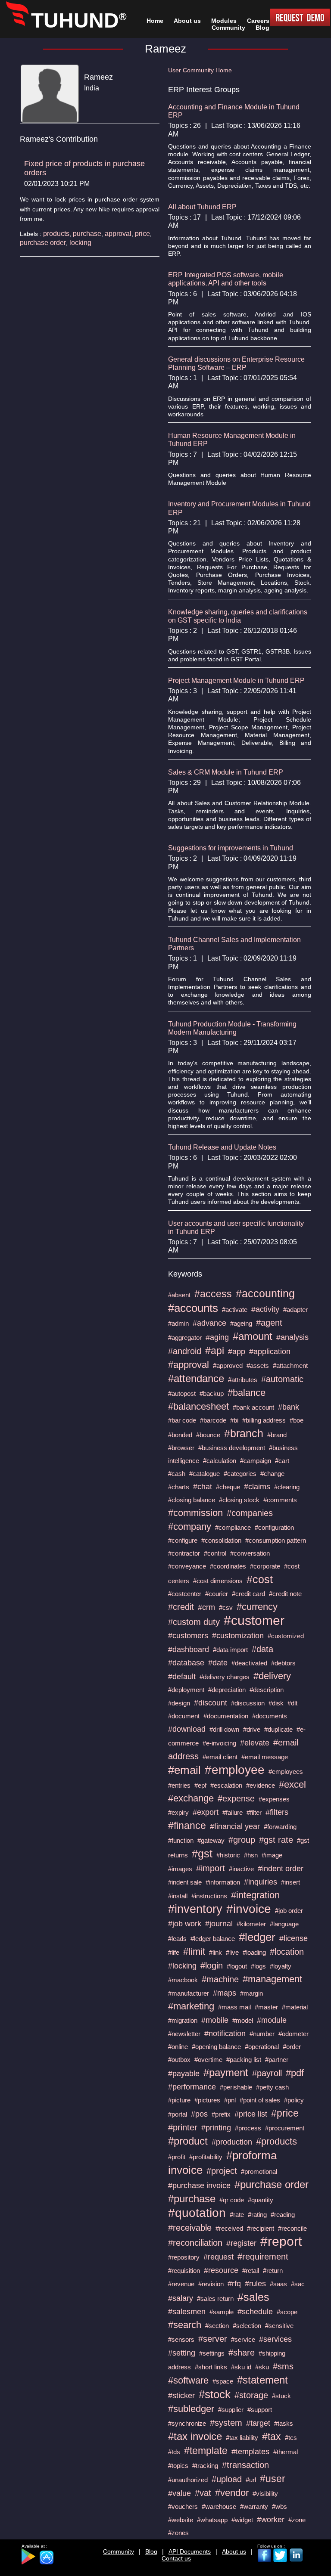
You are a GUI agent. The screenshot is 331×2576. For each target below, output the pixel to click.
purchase (87, 234)
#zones (178, 2533)
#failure (233, 1812)
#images (180, 1869)
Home (155, 21)
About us (234, 2551)
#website (181, 2520)
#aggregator (185, 1338)
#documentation (226, 1716)
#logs (258, 1966)
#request (219, 2257)
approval (118, 234)
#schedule (255, 2312)
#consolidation (221, 1540)
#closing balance (192, 1500)
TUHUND (79, 20)
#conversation (250, 1553)
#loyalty (281, 1966)
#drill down (224, 1729)
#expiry (178, 1812)
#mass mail (234, 2007)
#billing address (264, 1420)
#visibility (265, 2494)
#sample (222, 2312)
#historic (228, 1855)
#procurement (285, 2128)
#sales (253, 2297)
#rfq (234, 2284)
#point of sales (260, 2100)
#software (188, 2380)
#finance (187, 1826)
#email (184, 1770)
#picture (179, 2100)
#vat (203, 2493)
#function (181, 1840)
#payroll (267, 2073)
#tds (174, 2452)
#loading (254, 1952)
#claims (257, 1487)
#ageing (241, 1323)
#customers (188, 1636)
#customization (238, 1636)
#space (223, 2381)
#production (232, 2142)
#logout (237, 1966)
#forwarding (280, 1827)
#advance (209, 1323)
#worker (271, 2520)
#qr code (232, 2200)
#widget (242, 2520)
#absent (179, 1295)
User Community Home (200, 70)
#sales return (215, 2299)
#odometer (294, 2034)
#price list (251, 2114)
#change (272, 1474)
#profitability (206, 2157)
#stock (215, 2394)
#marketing (191, 2006)
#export (206, 1812)
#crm (206, 1607)
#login (212, 1965)
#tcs (291, 2438)
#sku (262, 2367)
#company (190, 1527)
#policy (294, 2100)
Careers (258, 21)
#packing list (244, 2060)
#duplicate (278, 1729)
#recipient (261, 2228)
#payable (184, 2074)
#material (295, 2007)
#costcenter (185, 1594)
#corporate (265, 1566)
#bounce (208, 1435)
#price (285, 2113)
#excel (292, 1784)
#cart (282, 1461)
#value (180, 2493)
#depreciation (227, 1690)
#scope (287, 2312)
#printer (183, 2127)
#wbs (279, 2506)
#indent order (281, 1869)
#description (267, 1690)
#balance (247, 1393)
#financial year (235, 1826)
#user (273, 2479)
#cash (177, 1474)
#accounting (265, 1293)
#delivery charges (225, 1677)
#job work (185, 1924)
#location (287, 1952)
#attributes (243, 1380)
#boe (297, 1420)
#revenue (181, 2284)
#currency (257, 1607)
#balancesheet (198, 1406)
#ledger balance (213, 1939)
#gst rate (276, 1840)
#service (243, 2339)
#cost (260, 1579)
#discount (211, 1703)
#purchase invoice (199, 2185)
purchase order (43, 243)
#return (273, 2271)
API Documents (190, 2551)
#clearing (287, 1487)
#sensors (181, 2339)
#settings (212, 2353)
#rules (255, 2284)
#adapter (295, 1310)
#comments (280, 1500)
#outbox (179, 2060)
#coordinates (228, 1566)
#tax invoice (195, 2436)
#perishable (236, 2087)
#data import (230, 1650)
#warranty (254, 2506)
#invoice (249, 1909)
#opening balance (216, 2047)
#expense (236, 1798)
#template (206, 2451)
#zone (297, 2520)
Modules (224, 21)
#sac (298, 2284)
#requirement (263, 2257)
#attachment (290, 1365)
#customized (286, 1636)
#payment (226, 2072)
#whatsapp (212, 2520)
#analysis (292, 1337)
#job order (289, 1911)
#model (243, 2020)
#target (258, 2423)
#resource (221, 2270)
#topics (178, 2466)
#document (184, 1716)
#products (276, 2141)
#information (223, 1882)
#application (270, 1352)
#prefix (221, 2114)
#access (213, 1294)
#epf (200, 1785)
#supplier (231, 2410)
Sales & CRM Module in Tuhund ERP (226, 772)
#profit (177, 2157)
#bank (289, 1407)
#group (242, 1840)
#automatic (282, 1379)
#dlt (292, 1703)
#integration (255, 1895)
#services (275, 2339)
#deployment (186, 1690)
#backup (212, 1393)
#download (187, 1729)
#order (292, 2047)
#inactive (241, 1869)
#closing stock (239, 1500)
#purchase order (272, 2184)
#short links (211, 2367)
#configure (183, 1540)
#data (262, 1649)
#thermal (286, 2452)
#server (213, 2339)
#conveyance (187, 1566)
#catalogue (205, 1474)
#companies (250, 1513)
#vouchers (183, 2506)
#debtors (283, 1663)
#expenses (274, 1799)
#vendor (232, 2493)
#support (260, 2410)
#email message (265, 1757)
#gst (202, 1854)
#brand (277, 1435)
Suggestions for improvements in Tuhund (231, 848)
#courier (217, 1594)
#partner (277, 2060)
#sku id (241, 2367)
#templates (250, 2452)
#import (211, 1868)
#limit (194, 1951)
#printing (216, 2128)
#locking (182, 1966)
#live (232, 1952)
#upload (227, 2479)
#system (226, 2423)
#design (179, 1703)
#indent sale (185, 1882)
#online (178, 2047)
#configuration (274, 1527)
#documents (270, 1716)
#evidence (261, 1785)
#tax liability (242, 2438)
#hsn (251, 1855)
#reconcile (292, 2228)
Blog (151, 2551)
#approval (189, 1365)
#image (272, 1855)
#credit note (285, 1594)
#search (185, 2325)
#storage (251, 2395)
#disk (276, 1703)
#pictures (207, 2100)
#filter (254, 1812)
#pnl (230, 2100)
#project (222, 2171)
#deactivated (249, 1663)
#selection (247, 2326)
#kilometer (251, 1924)
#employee (235, 1770)
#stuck (281, 2396)
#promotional (259, 2171)
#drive (252, 1729)
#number (262, 2034)
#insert (290, 1882)
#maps (225, 1993)
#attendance (196, 1378)
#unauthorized (188, 2480)
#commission (195, 1513)
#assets (258, 1365)
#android (185, 1351)
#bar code (182, 1420)
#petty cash (272, 2087)
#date (218, 1663)
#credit (181, 1607)
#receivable (190, 2228)
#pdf (295, 2073)
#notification (225, 2034)
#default (182, 1677)
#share (242, 2353)
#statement (262, 2380)
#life (174, 1952)
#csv (226, 1607)
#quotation (197, 2213)
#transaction (245, 2465)
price (142, 234)
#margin (251, 1993)
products (56, 234)
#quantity (261, 2200)
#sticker (181, 2396)
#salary (181, 2298)
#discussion (248, 1703)
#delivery (272, 1676)
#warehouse (219, 2506)
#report (281, 2241)
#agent (269, 1323)
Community (119, 2551)
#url (251, 2480)
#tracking (205, 2466)
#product (188, 2141)
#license (294, 1938)
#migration (183, 2020)
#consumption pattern (276, 1540)
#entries (179, 1785)
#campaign (256, 1461)
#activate (235, 1310)
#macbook (183, 1980)
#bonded (180, 1435)
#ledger (257, 1937)
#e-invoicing (219, 1743)
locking (80, 243)
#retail (251, 2271)
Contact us (176, 2558)
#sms (283, 2366)
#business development (232, 1448)
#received (229, 2228)
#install (178, 1896)
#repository (184, 2257)
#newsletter (184, 2034)
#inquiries (261, 1882)
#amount (253, 1336)
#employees (286, 1772)
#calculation (220, 1461)
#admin (178, 1323)
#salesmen (187, 2312)
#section (217, 2326)
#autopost (182, 1393)
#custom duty (194, 1622)
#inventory (195, 1909)
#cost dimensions (218, 1581)
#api (215, 1351)
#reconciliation (195, 2243)
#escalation (226, 1785)
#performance (192, 2087)
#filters (277, 1812)
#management (272, 1979)
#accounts (193, 1308)
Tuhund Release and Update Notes (222, 1147)
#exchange (191, 1798)
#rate (237, 2215)
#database (186, 1663)
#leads (177, 1939)
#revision (211, 2284)
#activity (265, 1309)
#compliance (233, 1527)
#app (237, 1352)
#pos (199, 2114)
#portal (178, 2114)
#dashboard (189, 1649)
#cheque (228, 1487)
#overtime (208, 2060)
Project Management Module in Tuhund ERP (236, 680)
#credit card (248, 1594)
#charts (179, 1487)
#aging (217, 1337)
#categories (240, 1474)
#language (284, 1924)
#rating (257, 2215)
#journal (219, 1924)
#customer (254, 1620)
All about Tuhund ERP (202, 207)
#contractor (184, 1553)
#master (266, 2007)
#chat (203, 1487)
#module (272, 2020)
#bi (234, 1420)
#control (215, 1553)
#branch (244, 1433)
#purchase (192, 2199)
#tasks (284, 2423)
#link (215, 1952)
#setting (182, 2353)
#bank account (253, 1407)
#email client (220, 1757)
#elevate (255, 1743)
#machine (220, 1979)
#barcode (213, 1420)
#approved (228, 1365)
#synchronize (187, 2423)
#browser (181, 1448)
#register (241, 2243)
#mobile (215, 2020)
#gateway (211, 1840)
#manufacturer (189, 1993)
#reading (283, 2215)
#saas (278, 2284)
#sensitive (279, 2326)
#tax (272, 2437)
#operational (262, 2047)
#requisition (184, 2271)
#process (248, 2128)
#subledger (191, 2409)
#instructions (209, 1896)
